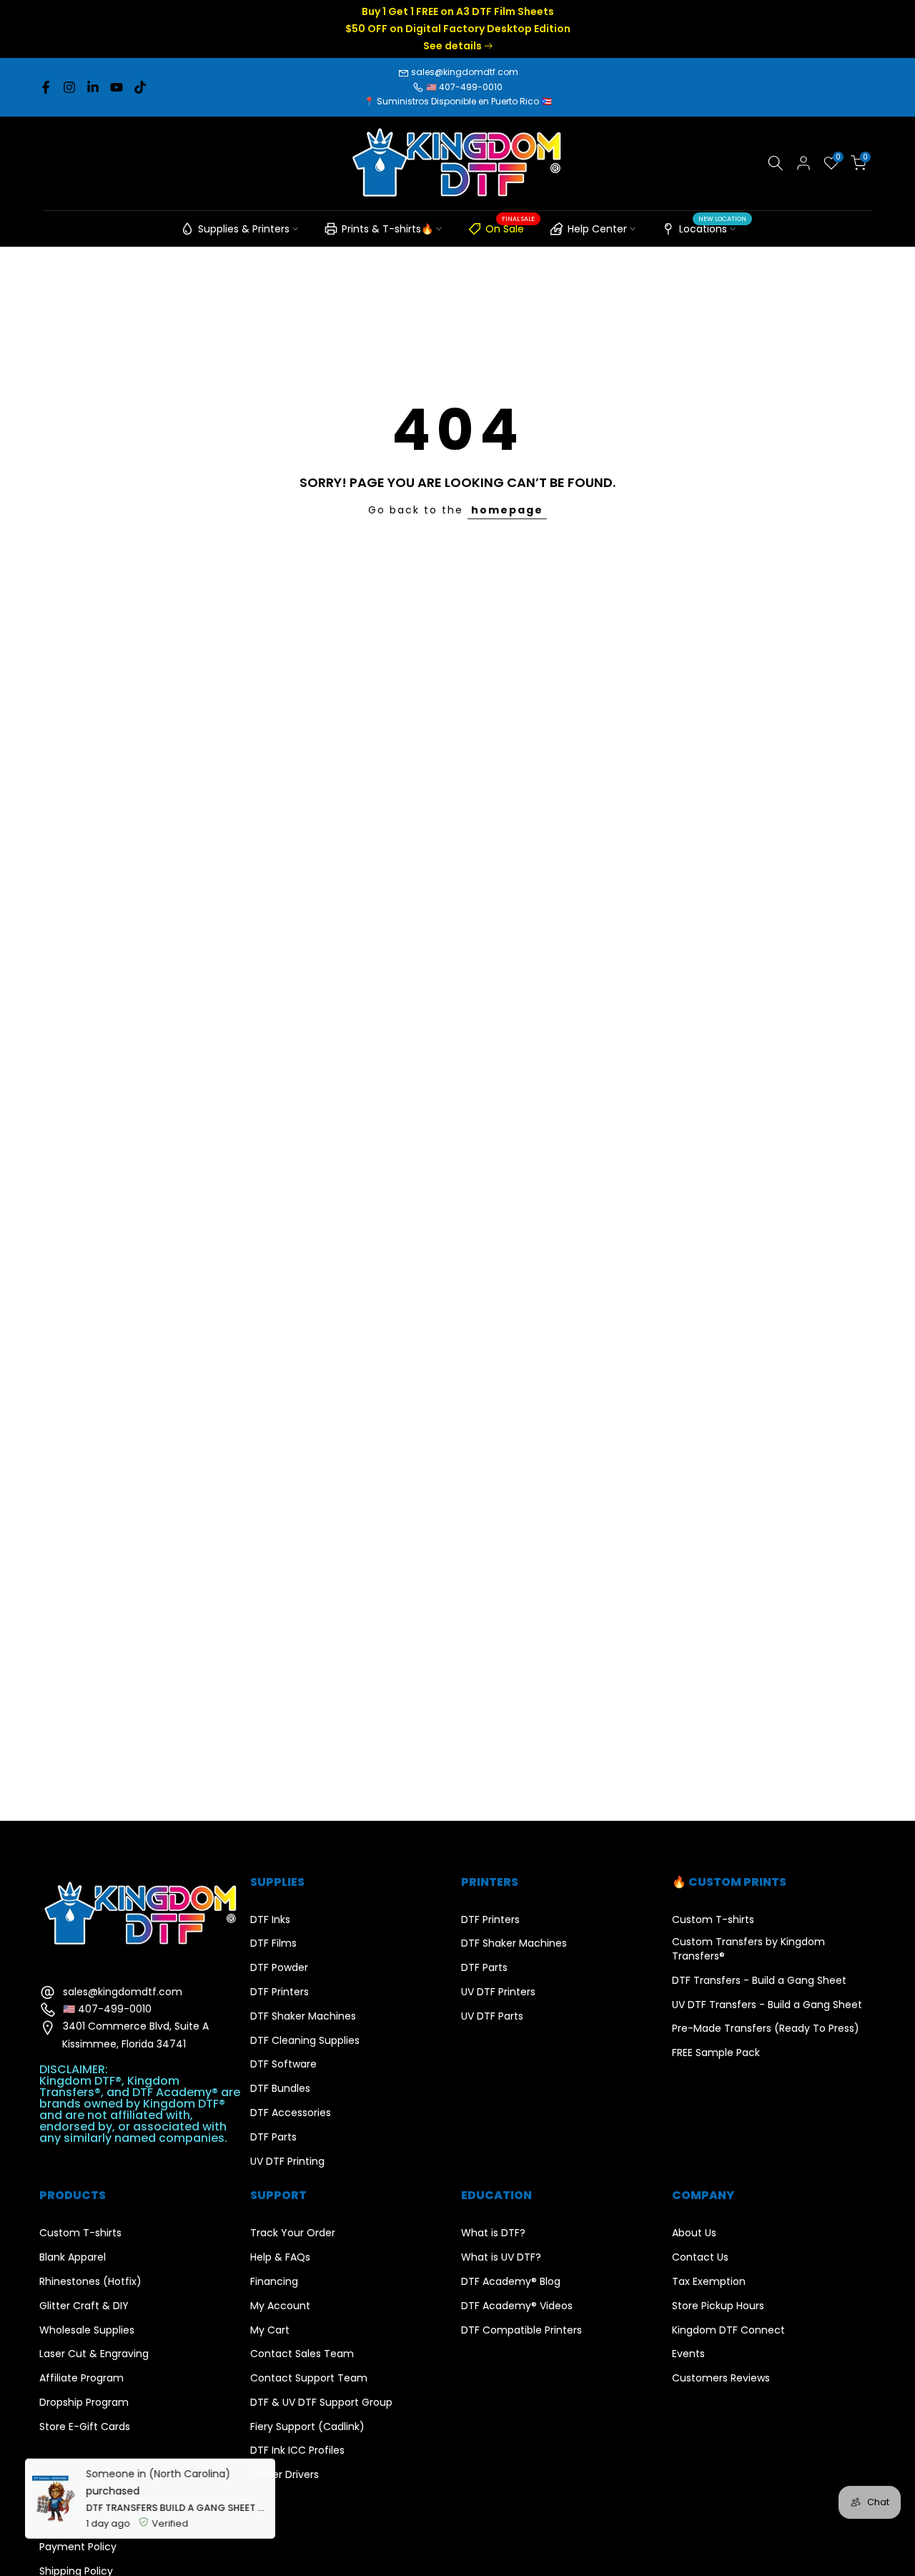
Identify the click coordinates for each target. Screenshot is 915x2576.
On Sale (510, 227)
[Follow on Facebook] (46, 87)
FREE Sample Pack (716, 2053)
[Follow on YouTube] (117, 87)
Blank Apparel (73, 2257)
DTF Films (273, 1943)
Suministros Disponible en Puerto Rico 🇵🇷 (464, 101)
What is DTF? (493, 2233)
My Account (280, 2306)
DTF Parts (273, 2137)
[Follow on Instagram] (69, 87)
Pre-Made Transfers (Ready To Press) (766, 2029)
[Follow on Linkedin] (93, 87)
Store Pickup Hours (718, 2306)
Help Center (597, 229)
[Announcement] (460, 29)
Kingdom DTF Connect (728, 2330)
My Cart (270, 2330)
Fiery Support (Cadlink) (307, 2427)
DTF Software (283, 2064)
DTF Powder (279, 1968)
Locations (713, 227)
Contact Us (700, 2257)
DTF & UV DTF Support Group (321, 2403)
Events (688, 2354)
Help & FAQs (280, 2257)
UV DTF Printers (498, 1992)
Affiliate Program (81, 2378)
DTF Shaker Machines (303, 2016)
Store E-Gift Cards (85, 2427)
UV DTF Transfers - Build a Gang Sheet (767, 2005)
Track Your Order (293, 2233)
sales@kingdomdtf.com (465, 72)
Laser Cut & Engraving (94, 2354)
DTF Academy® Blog (511, 2282)
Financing (274, 2282)
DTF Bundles (280, 2089)
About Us (694, 2233)
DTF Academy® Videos (517, 2306)
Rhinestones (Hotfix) (90, 2282)
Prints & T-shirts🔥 (387, 229)
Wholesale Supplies (87, 2330)
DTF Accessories (291, 2113)
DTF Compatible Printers (521, 2330)
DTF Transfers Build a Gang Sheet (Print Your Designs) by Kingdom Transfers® (177, 2506)
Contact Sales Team (302, 2354)
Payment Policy (78, 2547)
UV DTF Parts (492, 2016)
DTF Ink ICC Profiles (297, 2450)
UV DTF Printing (287, 2162)
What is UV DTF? (501, 2257)
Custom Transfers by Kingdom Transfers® (748, 1949)
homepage (507, 510)
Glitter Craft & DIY (84, 2306)
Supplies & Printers (244, 229)
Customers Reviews (721, 2378)
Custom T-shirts (713, 1920)
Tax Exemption (709, 2282)
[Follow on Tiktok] (140, 87)
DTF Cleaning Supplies (305, 2041)
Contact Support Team (309, 2378)
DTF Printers (280, 1992)
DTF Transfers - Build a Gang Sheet (759, 1981)
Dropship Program (84, 2403)
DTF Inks (270, 1920)
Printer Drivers (285, 2475)
